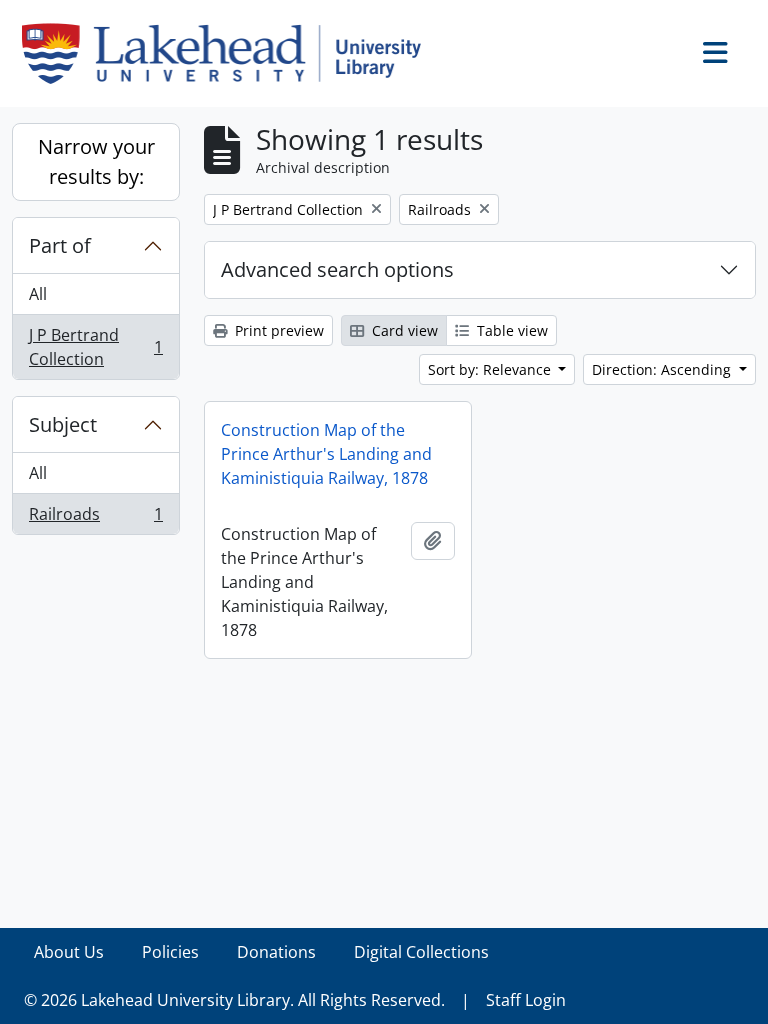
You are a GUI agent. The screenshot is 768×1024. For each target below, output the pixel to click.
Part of (60, 245)
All (38, 294)
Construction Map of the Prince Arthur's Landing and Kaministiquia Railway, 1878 (326, 454)
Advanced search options (337, 269)
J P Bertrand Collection (95, 347)
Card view (403, 330)
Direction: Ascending (663, 369)
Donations (276, 952)
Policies (170, 952)
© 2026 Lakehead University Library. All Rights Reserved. (234, 1000)
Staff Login (526, 1000)
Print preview (277, 330)
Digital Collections (421, 952)
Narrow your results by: (96, 161)
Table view (510, 330)
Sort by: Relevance (491, 369)
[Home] (229, 53)
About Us (69, 952)
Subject (63, 424)
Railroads (95, 518)
